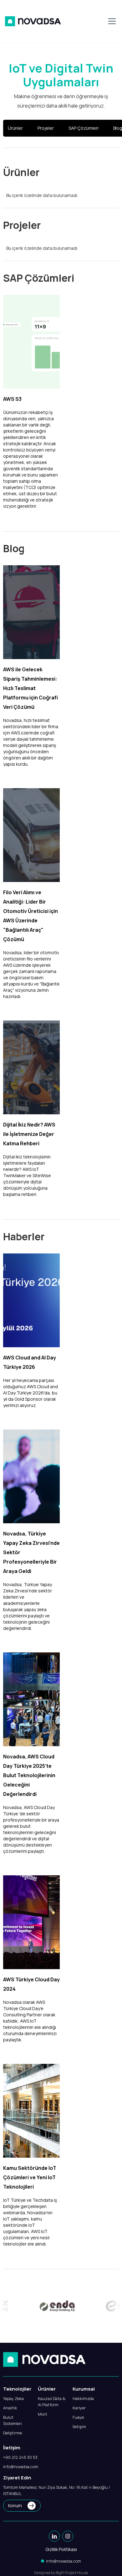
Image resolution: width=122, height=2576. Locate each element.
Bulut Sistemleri (13, 2420)
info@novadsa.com (21, 2467)
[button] (111, 21)
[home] (33, 21)
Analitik (10, 2408)
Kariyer (79, 2408)
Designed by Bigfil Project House (61, 2573)
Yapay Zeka (13, 2398)
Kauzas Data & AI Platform (52, 2402)
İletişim (79, 2427)
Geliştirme (13, 2433)
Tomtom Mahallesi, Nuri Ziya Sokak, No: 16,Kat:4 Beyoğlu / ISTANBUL (57, 2490)
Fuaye (78, 2417)
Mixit (43, 2414)
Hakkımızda (83, 2398)
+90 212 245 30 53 (20, 2457)
